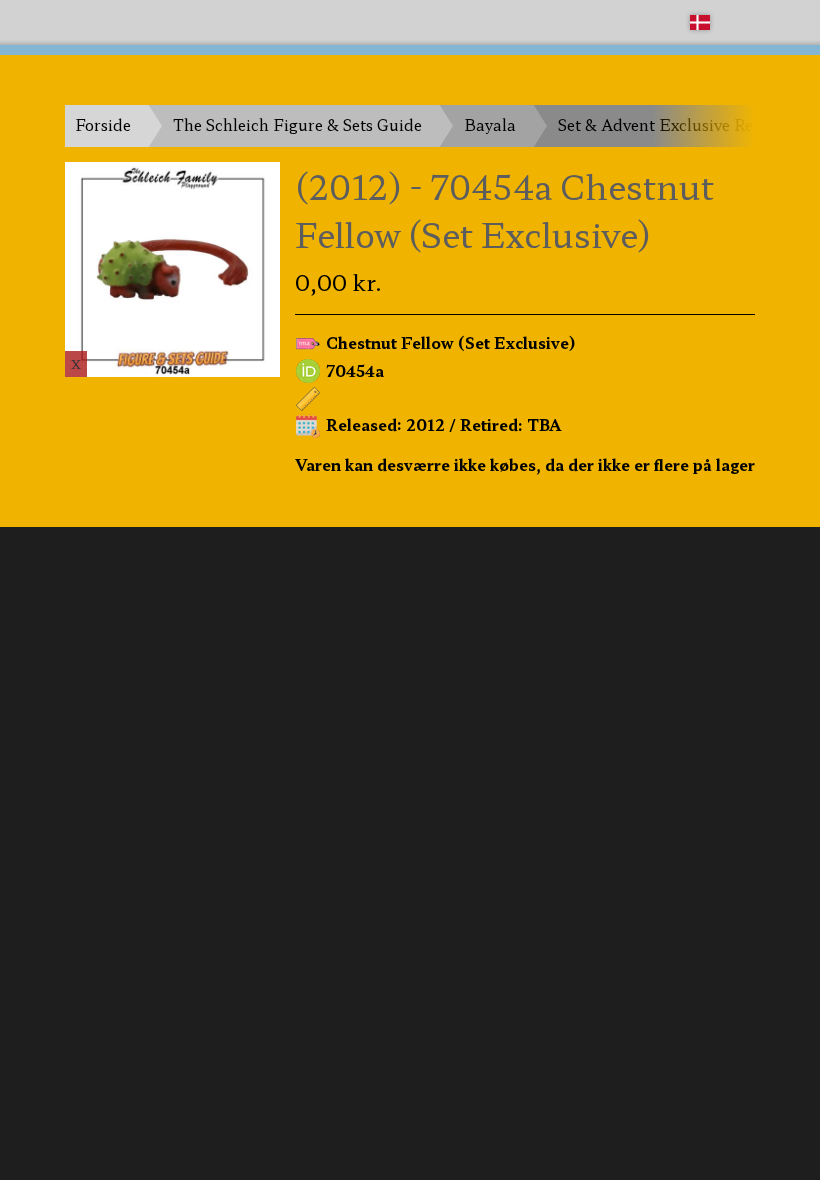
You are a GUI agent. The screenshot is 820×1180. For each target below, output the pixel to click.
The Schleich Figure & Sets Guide (297, 124)
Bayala (490, 124)
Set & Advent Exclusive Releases (677, 124)
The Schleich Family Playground (187, 21)
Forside (103, 124)
